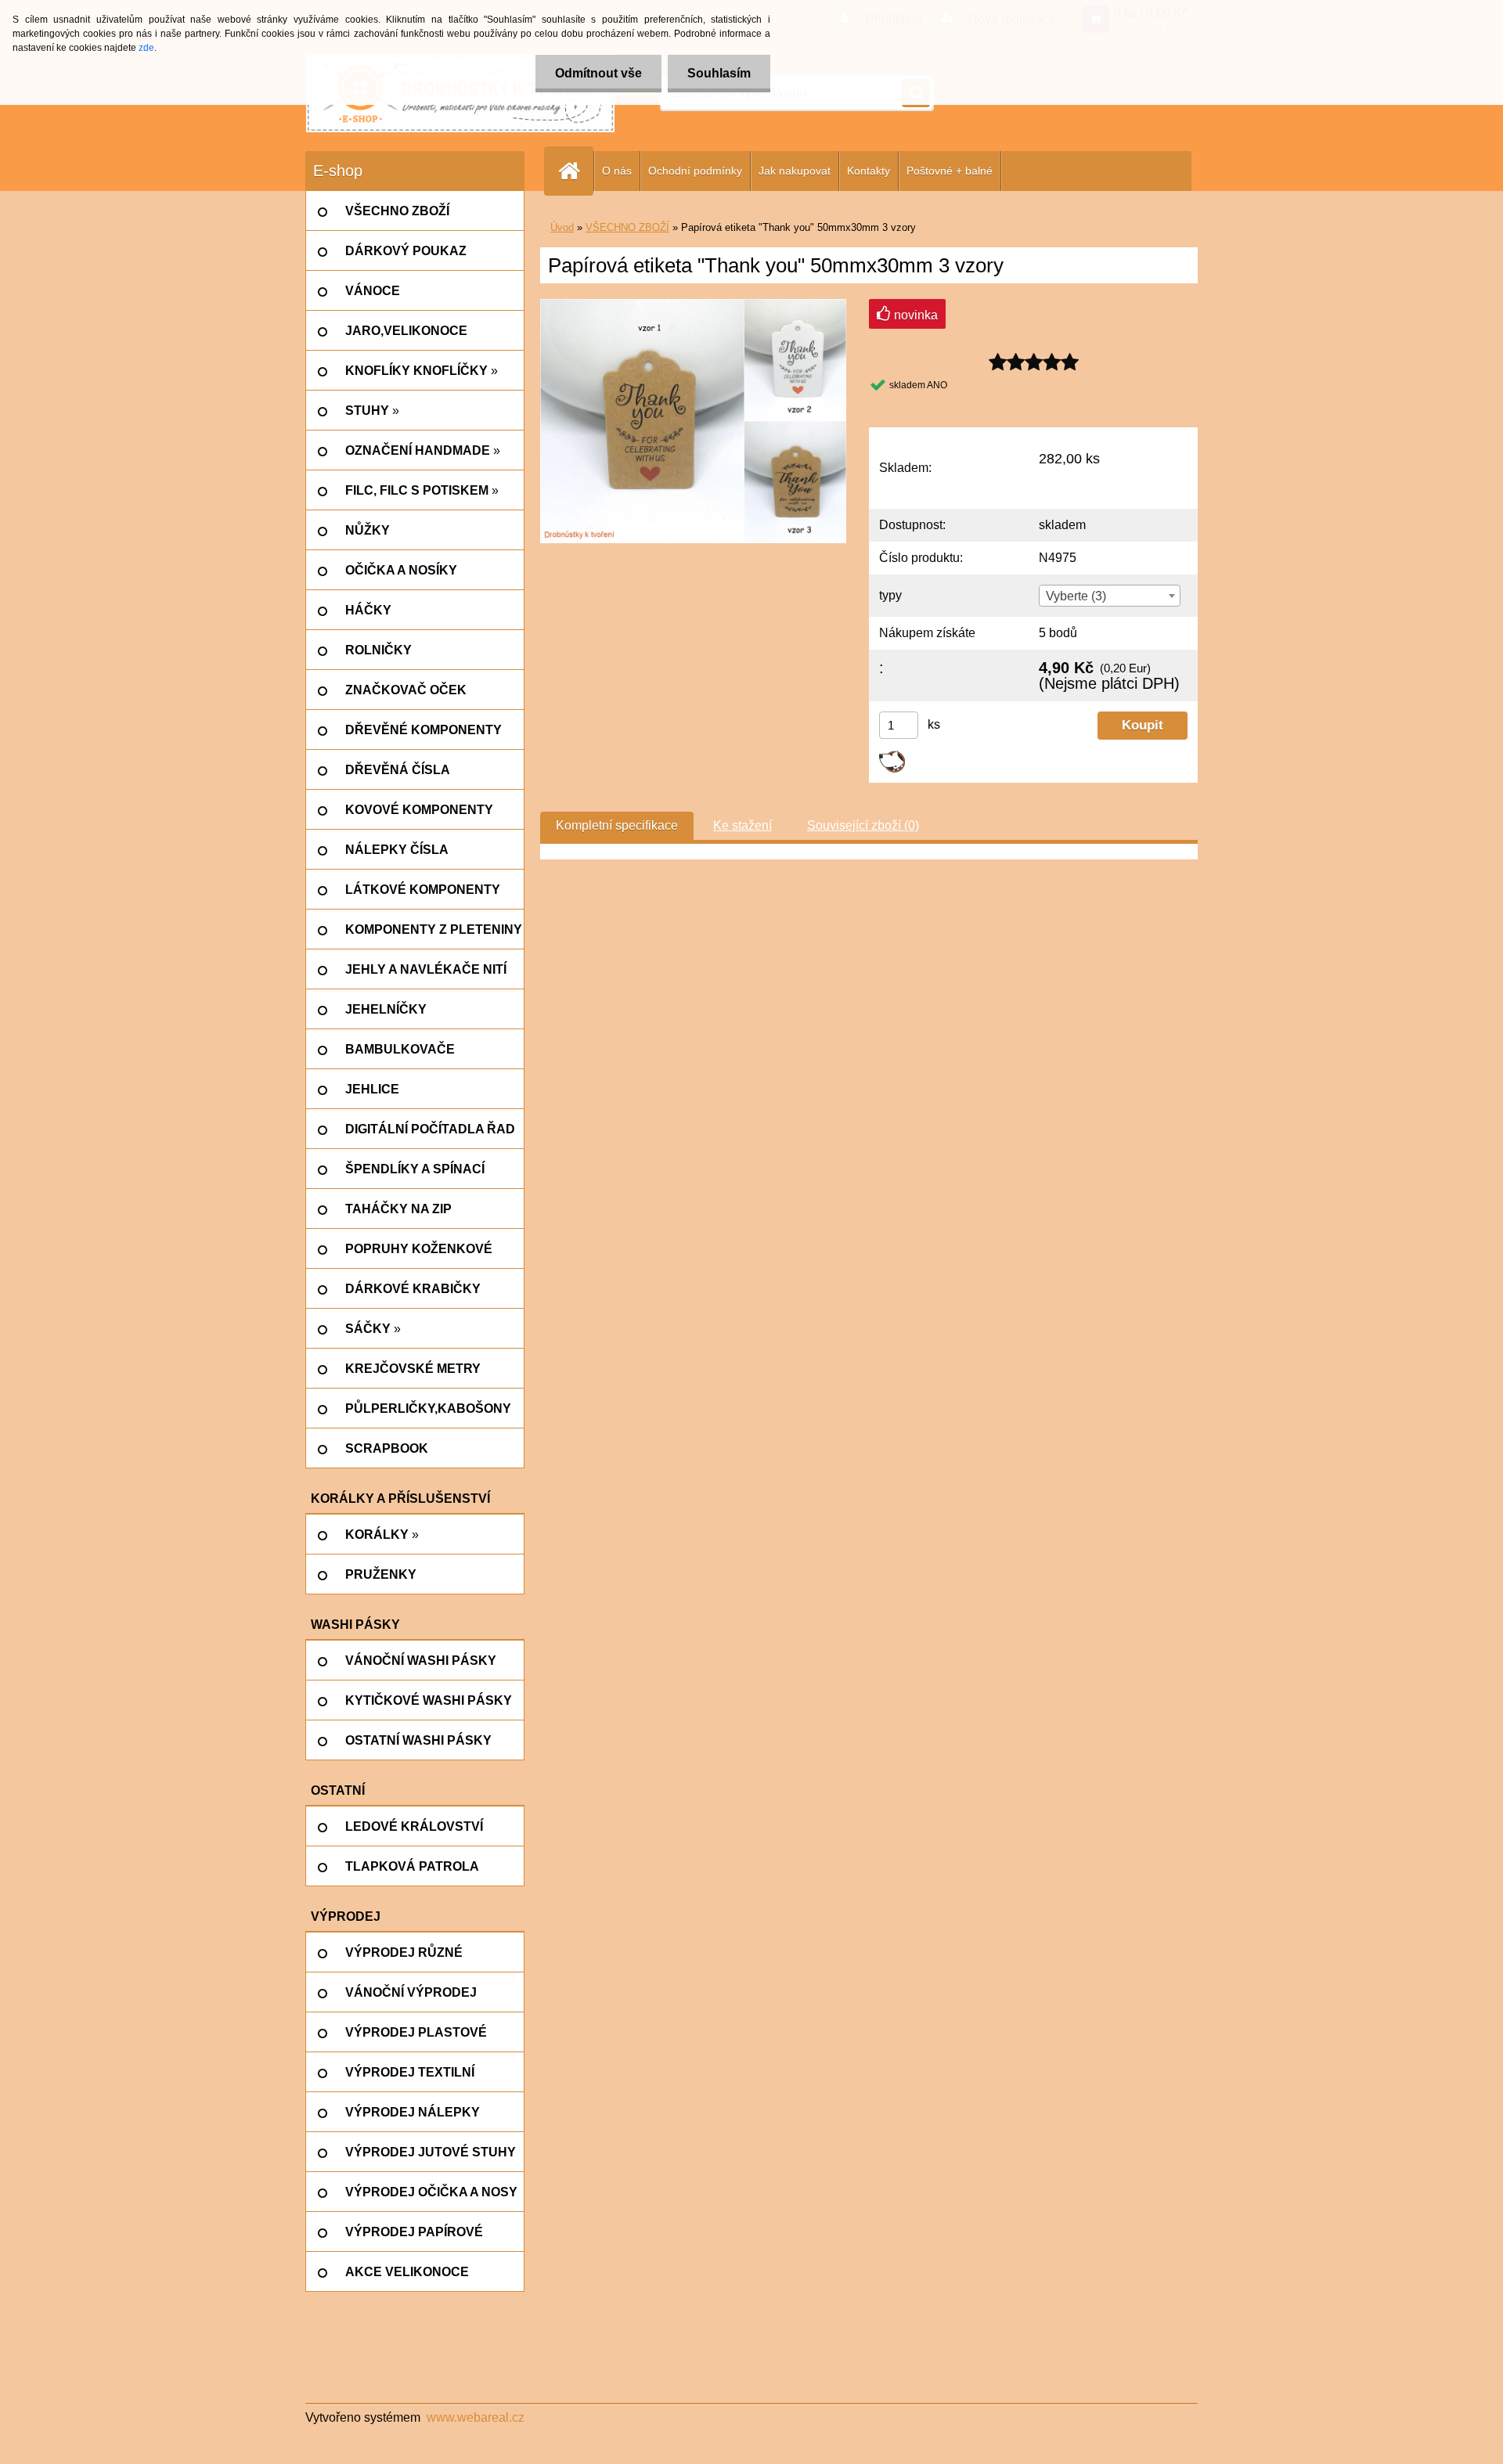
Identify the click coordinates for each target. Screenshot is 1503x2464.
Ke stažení (742, 825)
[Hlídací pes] (892, 756)
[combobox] (1109, 596)
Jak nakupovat (795, 171)
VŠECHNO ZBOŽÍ (627, 227)
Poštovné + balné (950, 171)
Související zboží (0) (863, 825)
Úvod (562, 227)
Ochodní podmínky (695, 171)
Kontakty (869, 171)
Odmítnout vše (598, 73)
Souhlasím (719, 73)
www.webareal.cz (476, 2417)
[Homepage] (575, 171)
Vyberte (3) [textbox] (1076, 596)
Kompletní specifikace (617, 825)
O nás (617, 171)
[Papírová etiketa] (693, 305)
